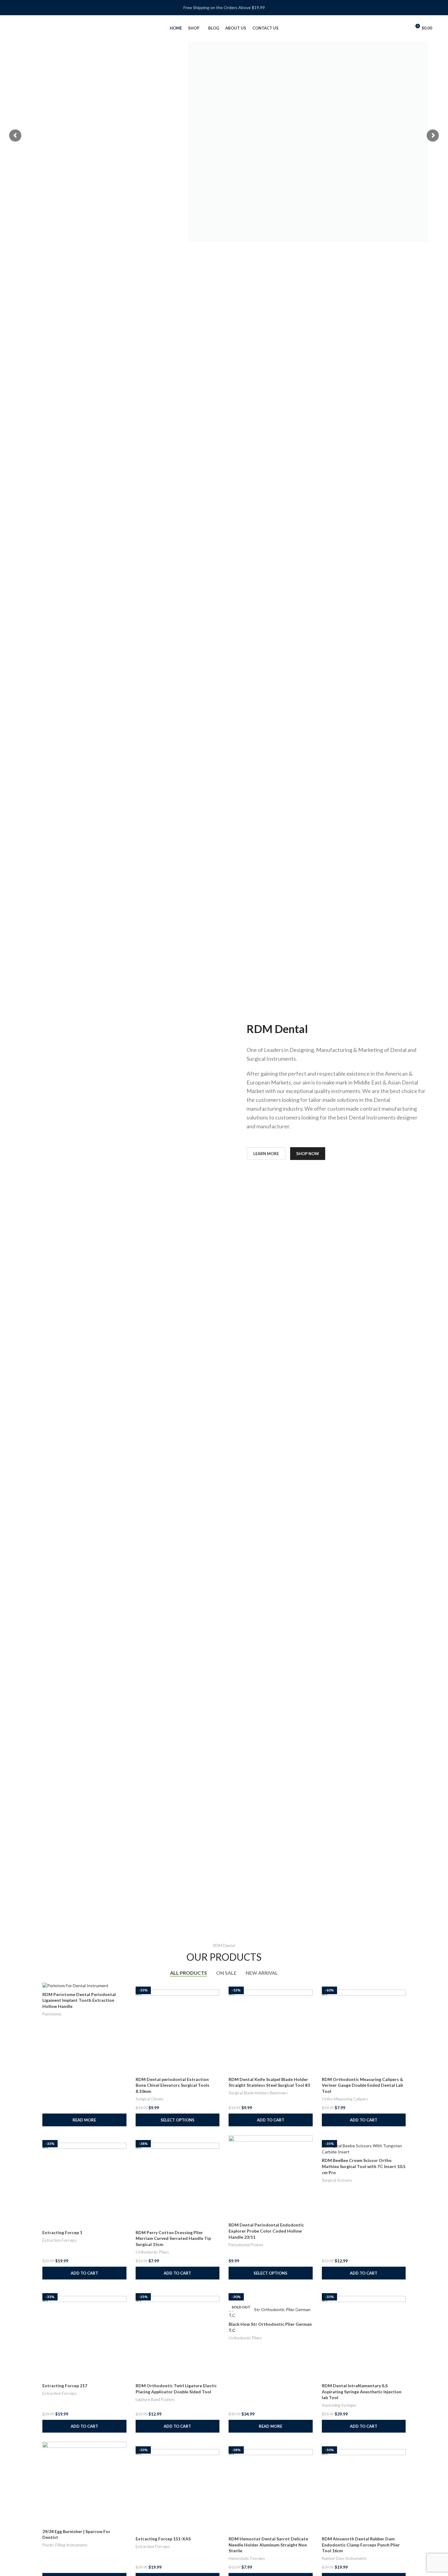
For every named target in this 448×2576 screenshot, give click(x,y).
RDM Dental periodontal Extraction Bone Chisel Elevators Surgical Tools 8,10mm (172, 2085)
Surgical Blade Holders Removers (258, 2093)
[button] (271, 2120)
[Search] (393, 28)
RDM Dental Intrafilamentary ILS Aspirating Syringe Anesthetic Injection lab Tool (362, 2391)
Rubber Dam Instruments (344, 2558)
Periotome (52, 2014)
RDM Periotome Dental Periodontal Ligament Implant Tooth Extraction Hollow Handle (79, 2000)
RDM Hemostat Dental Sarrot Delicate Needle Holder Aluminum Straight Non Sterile (268, 2545)
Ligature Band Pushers (155, 2399)
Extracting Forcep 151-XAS (163, 2539)
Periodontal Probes (246, 2245)
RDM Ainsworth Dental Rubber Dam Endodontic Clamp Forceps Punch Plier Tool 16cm (361, 2545)
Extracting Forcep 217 (65, 2386)
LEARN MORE (266, 1154)
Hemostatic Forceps (247, 2558)
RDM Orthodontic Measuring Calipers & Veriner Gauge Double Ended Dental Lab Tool (363, 2085)
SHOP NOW (308, 1154)
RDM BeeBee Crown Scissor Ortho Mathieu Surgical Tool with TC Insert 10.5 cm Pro (364, 2166)
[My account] (404, 28)
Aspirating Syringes (339, 2405)
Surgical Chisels (149, 2099)
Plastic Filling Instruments (65, 2545)
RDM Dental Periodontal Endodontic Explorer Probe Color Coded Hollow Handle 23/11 (266, 2231)
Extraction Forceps (59, 2240)
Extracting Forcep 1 (62, 2232)
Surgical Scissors (337, 2180)
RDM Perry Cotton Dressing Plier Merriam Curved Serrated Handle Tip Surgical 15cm (173, 2238)
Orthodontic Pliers (152, 2252)
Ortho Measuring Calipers (345, 2099)
